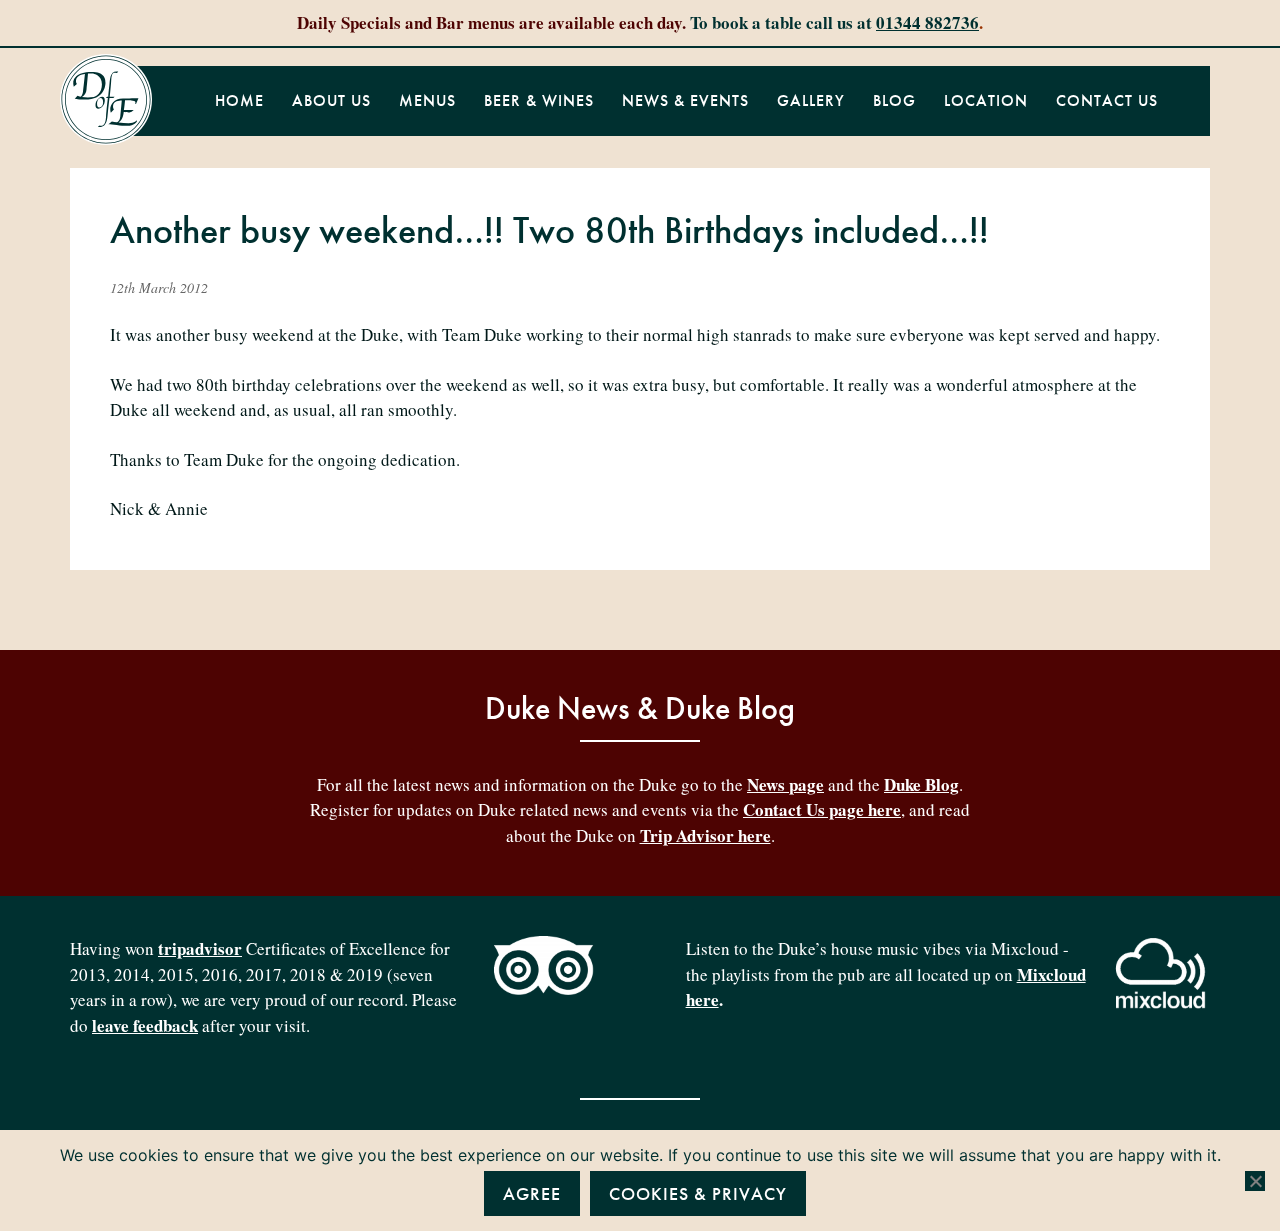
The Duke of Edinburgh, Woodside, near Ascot (106, 100)
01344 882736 (927, 22)
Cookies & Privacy (698, 1193)
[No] (1255, 1181)
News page (785, 784)
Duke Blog (921, 784)
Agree (532, 1193)
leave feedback (145, 1025)
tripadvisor (200, 948)
